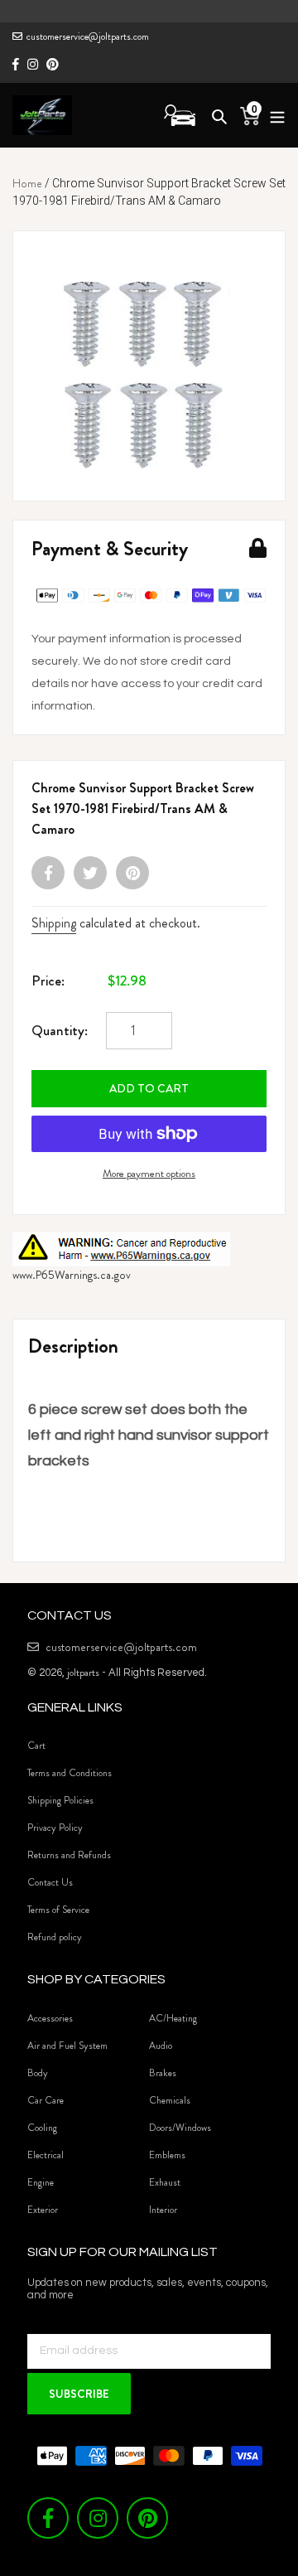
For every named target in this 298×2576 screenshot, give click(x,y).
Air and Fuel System (67, 2046)
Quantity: (60, 1030)
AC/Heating (173, 2018)
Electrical (46, 2155)
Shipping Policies (60, 1800)
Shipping (54, 923)
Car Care (46, 2100)
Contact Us (50, 1882)
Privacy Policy (55, 1828)
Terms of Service (58, 1910)
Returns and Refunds (69, 1855)
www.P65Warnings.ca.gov (72, 1275)
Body (38, 2073)
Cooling (42, 2128)
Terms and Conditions (70, 1773)
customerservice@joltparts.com (88, 36)
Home (27, 183)
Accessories (50, 2018)
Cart (36, 1746)
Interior (163, 2210)
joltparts (83, 1672)
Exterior (43, 2210)
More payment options (149, 1173)
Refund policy (55, 1937)
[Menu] (273, 115)
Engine (41, 2182)
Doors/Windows (180, 2128)
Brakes (163, 2073)
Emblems (167, 2155)
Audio (161, 2046)
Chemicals (170, 2100)
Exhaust (165, 2182)
